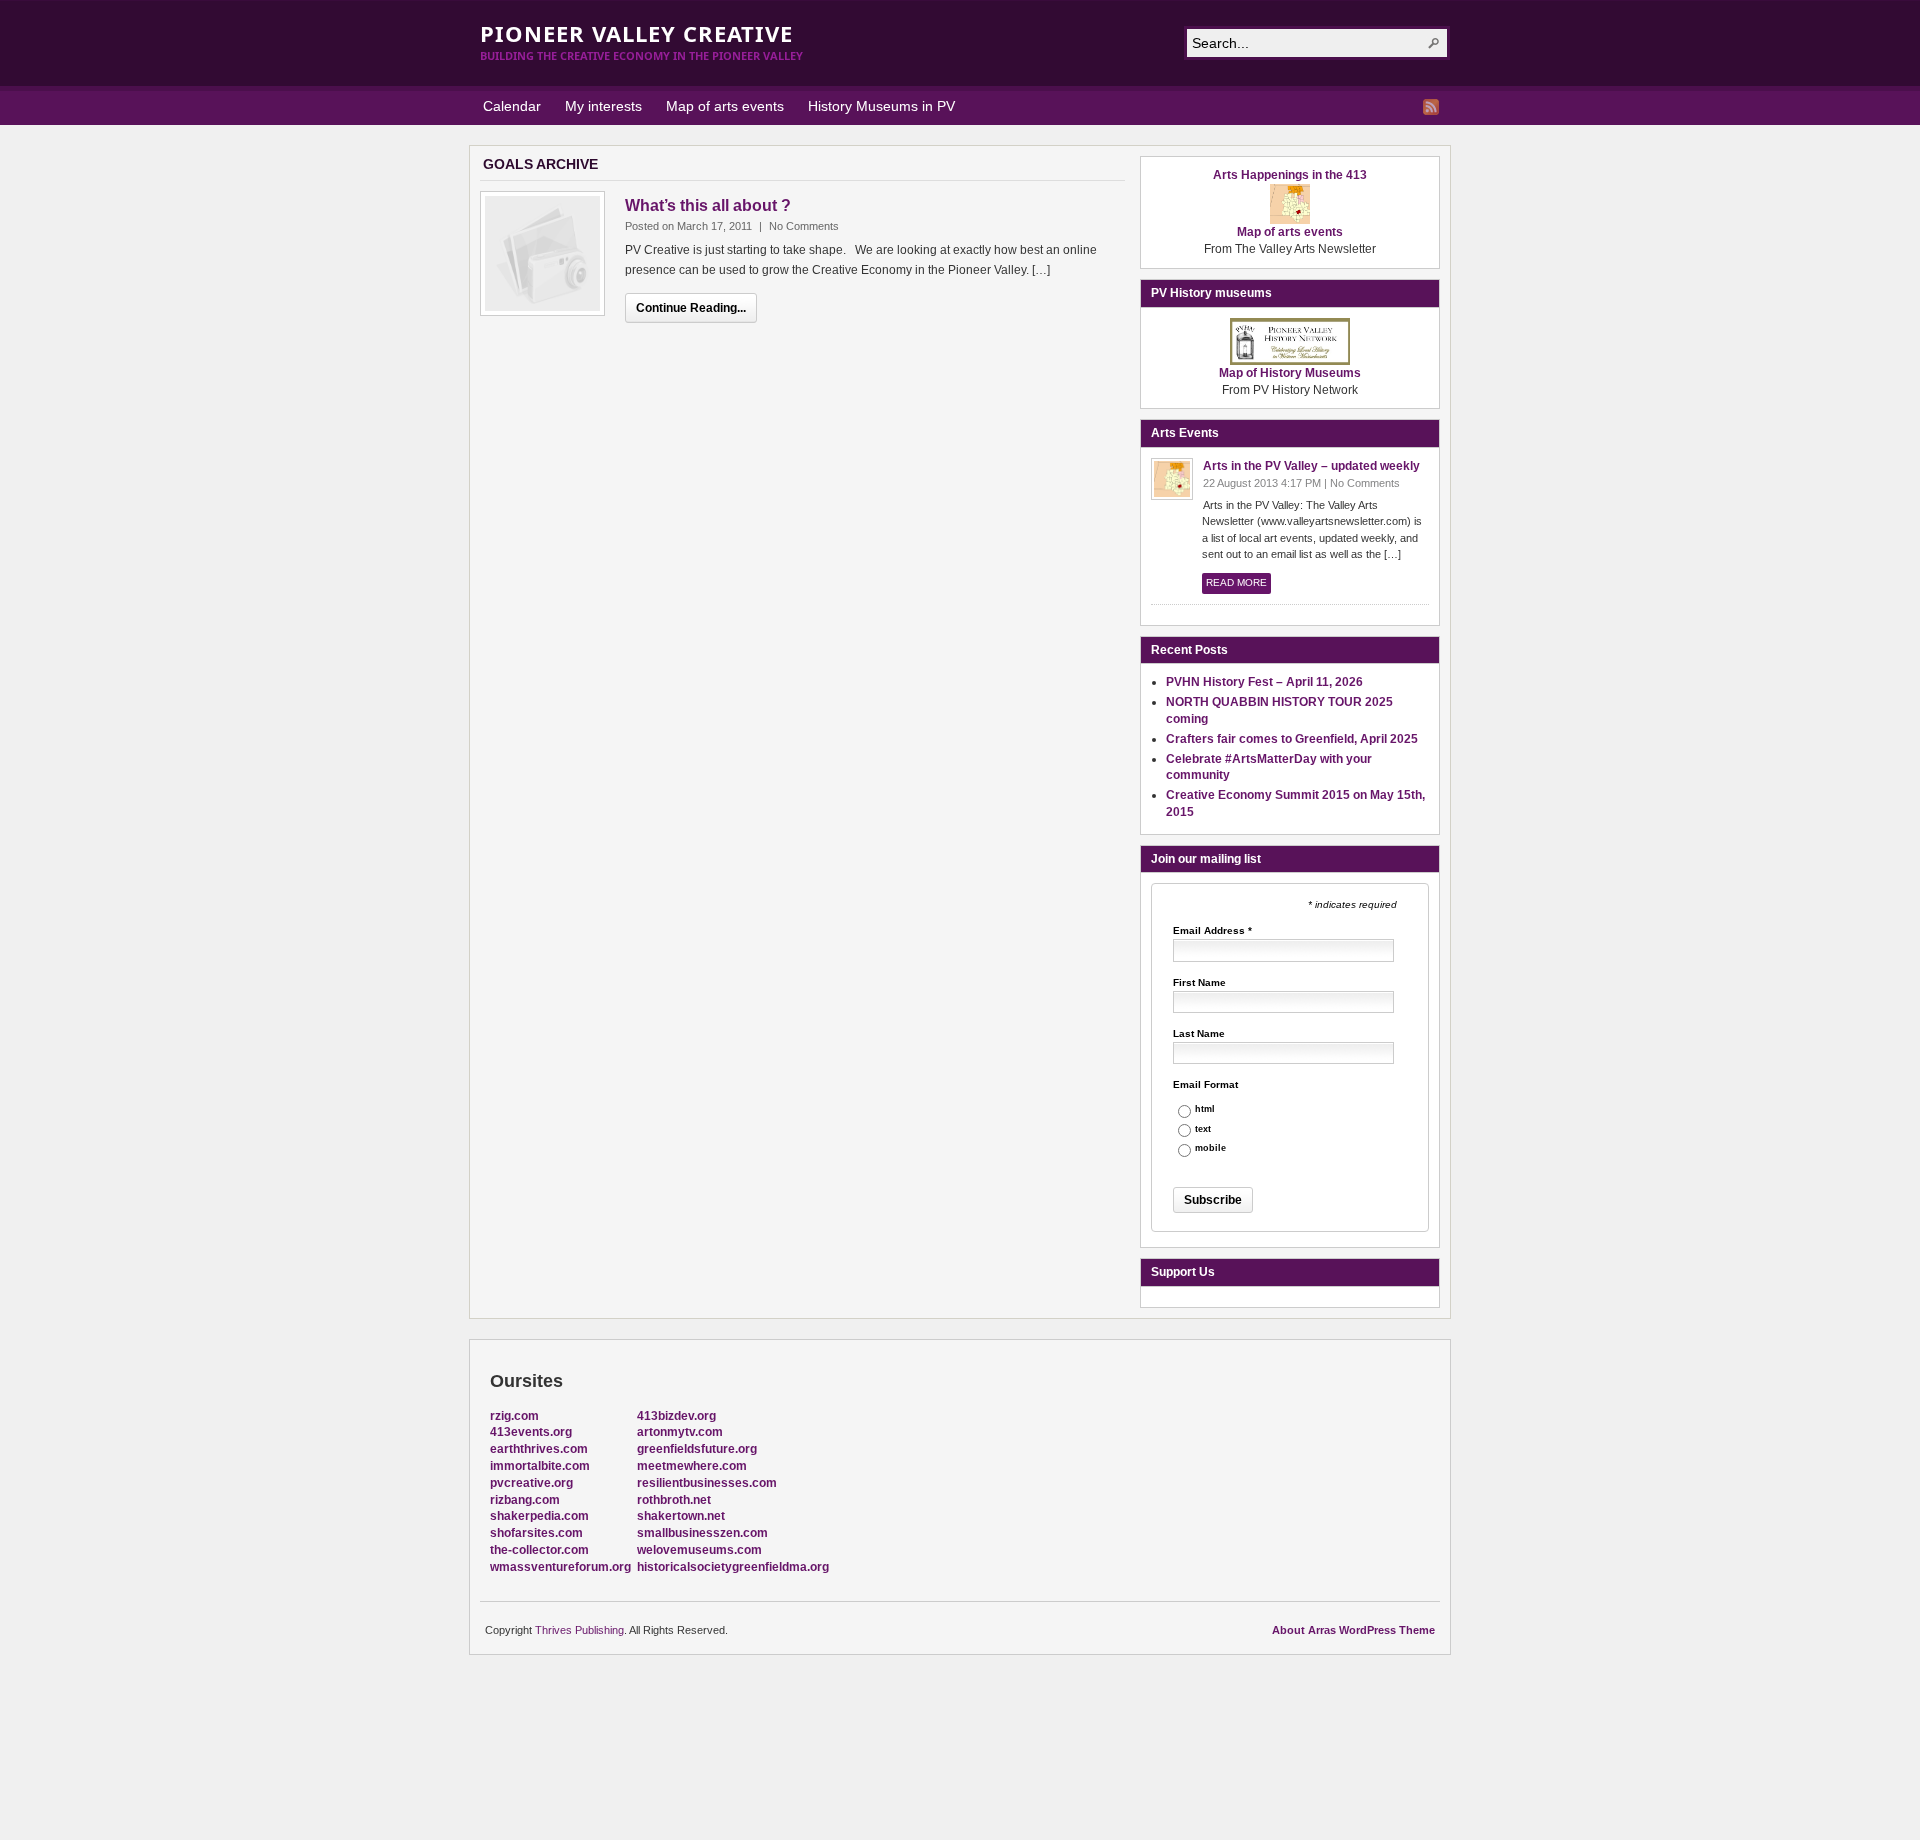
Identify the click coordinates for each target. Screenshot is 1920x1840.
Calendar (512, 106)
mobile (1210, 1148)
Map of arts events (725, 106)
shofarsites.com (536, 1533)
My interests (603, 106)
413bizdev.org (676, 1416)
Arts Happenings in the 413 (1290, 175)
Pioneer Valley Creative (636, 33)
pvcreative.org (531, 1483)
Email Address (1212, 931)
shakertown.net (681, 1516)
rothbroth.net (674, 1500)
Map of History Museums (1290, 373)
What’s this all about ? (708, 205)
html (1205, 1109)
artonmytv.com (680, 1432)
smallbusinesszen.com (702, 1533)
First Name (1199, 983)
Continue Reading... (691, 308)
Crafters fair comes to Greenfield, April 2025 (1292, 739)
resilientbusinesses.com (707, 1483)
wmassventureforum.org (560, 1567)
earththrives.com (539, 1449)
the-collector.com (539, 1550)
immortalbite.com (540, 1466)
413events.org (531, 1432)
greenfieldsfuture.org (697, 1449)
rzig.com (514, 1416)
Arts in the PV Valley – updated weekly (1311, 466)
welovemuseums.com (699, 1550)
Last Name (1199, 1034)
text (1203, 1129)
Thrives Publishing (579, 1630)
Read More (1236, 582)
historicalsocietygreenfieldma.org (733, 1567)
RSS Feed (1431, 107)
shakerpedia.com (539, 1516)
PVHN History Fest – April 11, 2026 (1264, 682)
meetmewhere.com (692, 1466)
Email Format (1205, 1085)
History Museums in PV (881, 106)
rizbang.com (525, 1500)
